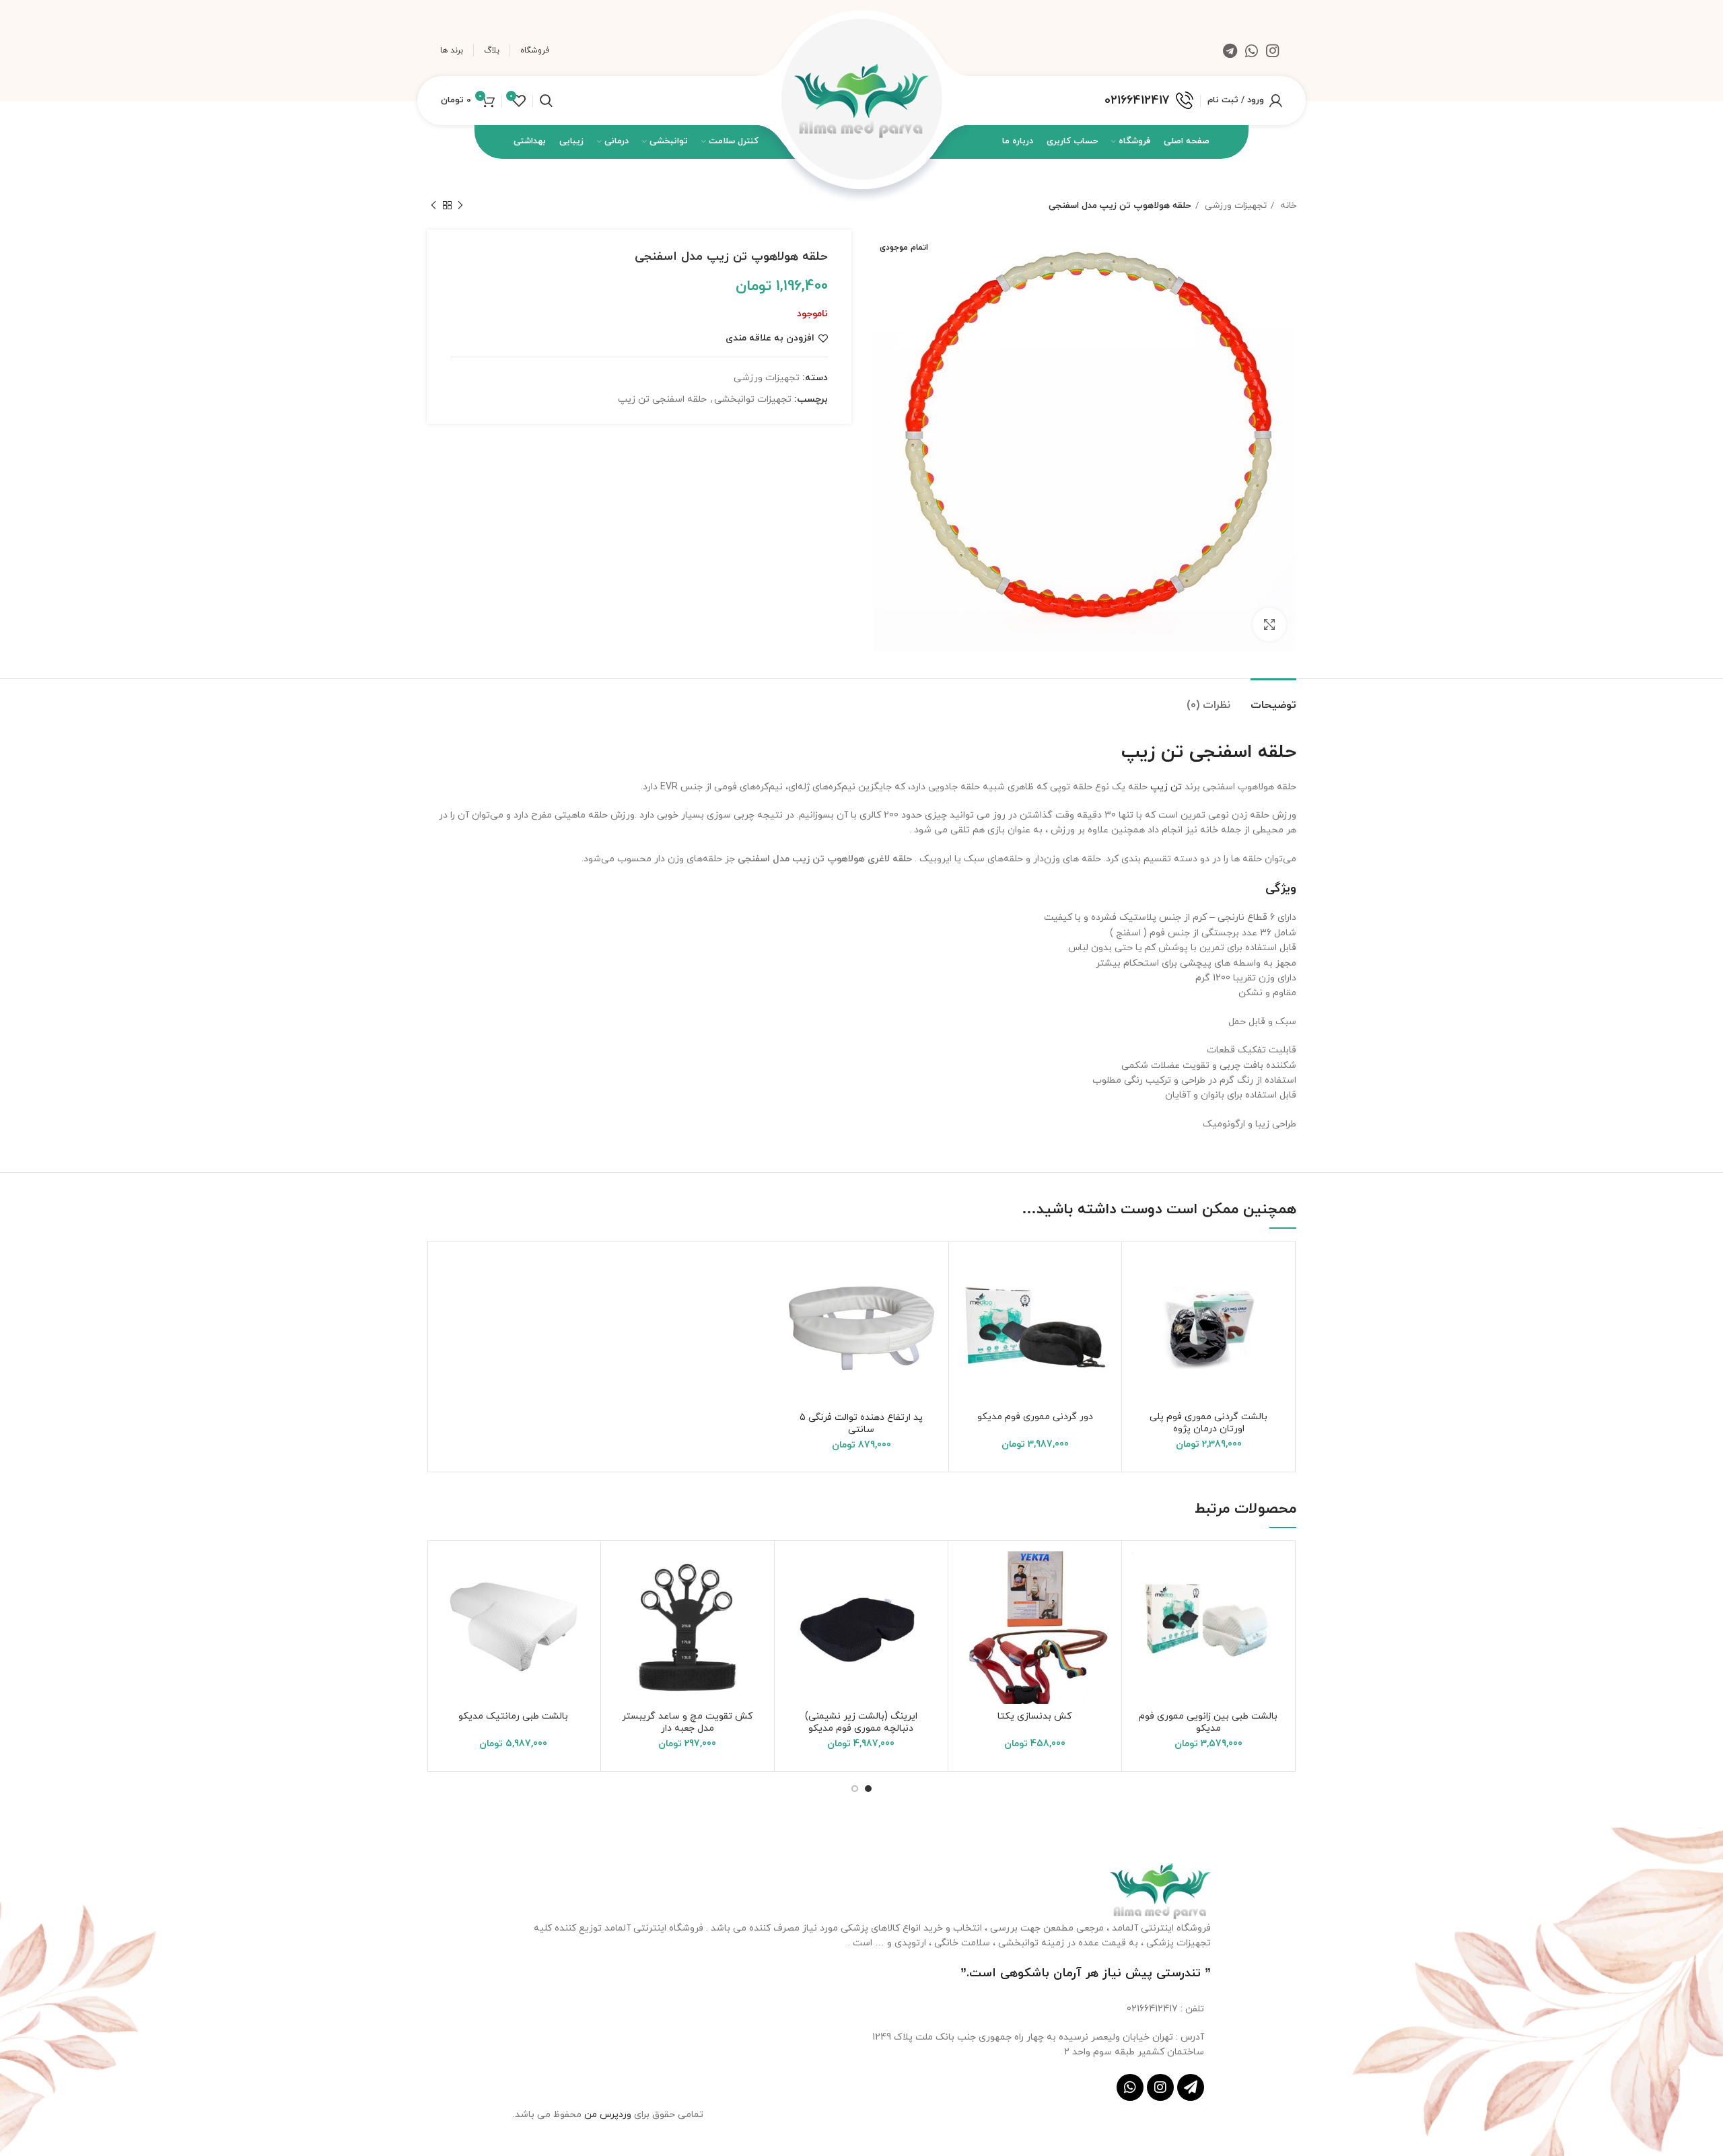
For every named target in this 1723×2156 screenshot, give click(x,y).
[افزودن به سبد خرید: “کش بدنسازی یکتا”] (969, 1603)
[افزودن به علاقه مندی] (1142, 1273)
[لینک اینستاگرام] (1272, 50)
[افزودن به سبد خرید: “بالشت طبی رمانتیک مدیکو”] (447, 1603)
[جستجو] (546, 101)
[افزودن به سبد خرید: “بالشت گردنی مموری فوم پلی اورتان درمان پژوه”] (1142, 1304)
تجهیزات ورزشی (1234, 206)
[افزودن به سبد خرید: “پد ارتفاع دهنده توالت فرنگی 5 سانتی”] (795, 1304)
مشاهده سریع (1142, 1334)
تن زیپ (1166, 787)
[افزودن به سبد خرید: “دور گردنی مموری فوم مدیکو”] (969, 1304)
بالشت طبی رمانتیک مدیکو (513, 1716)
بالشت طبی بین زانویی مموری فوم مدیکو (1208, 1722)
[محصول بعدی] (433, 206)
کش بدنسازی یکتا (1034, 1716)
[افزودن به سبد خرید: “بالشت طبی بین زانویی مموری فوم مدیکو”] (1142, 1603)
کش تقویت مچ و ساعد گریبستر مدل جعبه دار (687, 1722)
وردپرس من (609, 2115)
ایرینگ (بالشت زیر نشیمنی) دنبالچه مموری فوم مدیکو (861, 1722)
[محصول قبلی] (460, 206)
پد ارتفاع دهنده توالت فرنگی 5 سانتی (861, 1424)
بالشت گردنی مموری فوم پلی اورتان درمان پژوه (1208, 1423)
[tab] (1273, 699)
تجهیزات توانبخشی (753, 399)
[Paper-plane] (1191, 2087)
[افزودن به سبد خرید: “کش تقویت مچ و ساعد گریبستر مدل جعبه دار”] (621, 1603)
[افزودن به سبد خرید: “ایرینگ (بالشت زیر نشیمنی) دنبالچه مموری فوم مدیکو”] (795, 1603)
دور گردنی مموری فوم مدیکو (1035, 1417)
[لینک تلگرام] (1230, 50)
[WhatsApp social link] (1252, 50)
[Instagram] (1160, 2087)
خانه (1287, 206)
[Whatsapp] (1130, 2087)
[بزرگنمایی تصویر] (1269, 624)
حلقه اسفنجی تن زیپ (662, 399)
